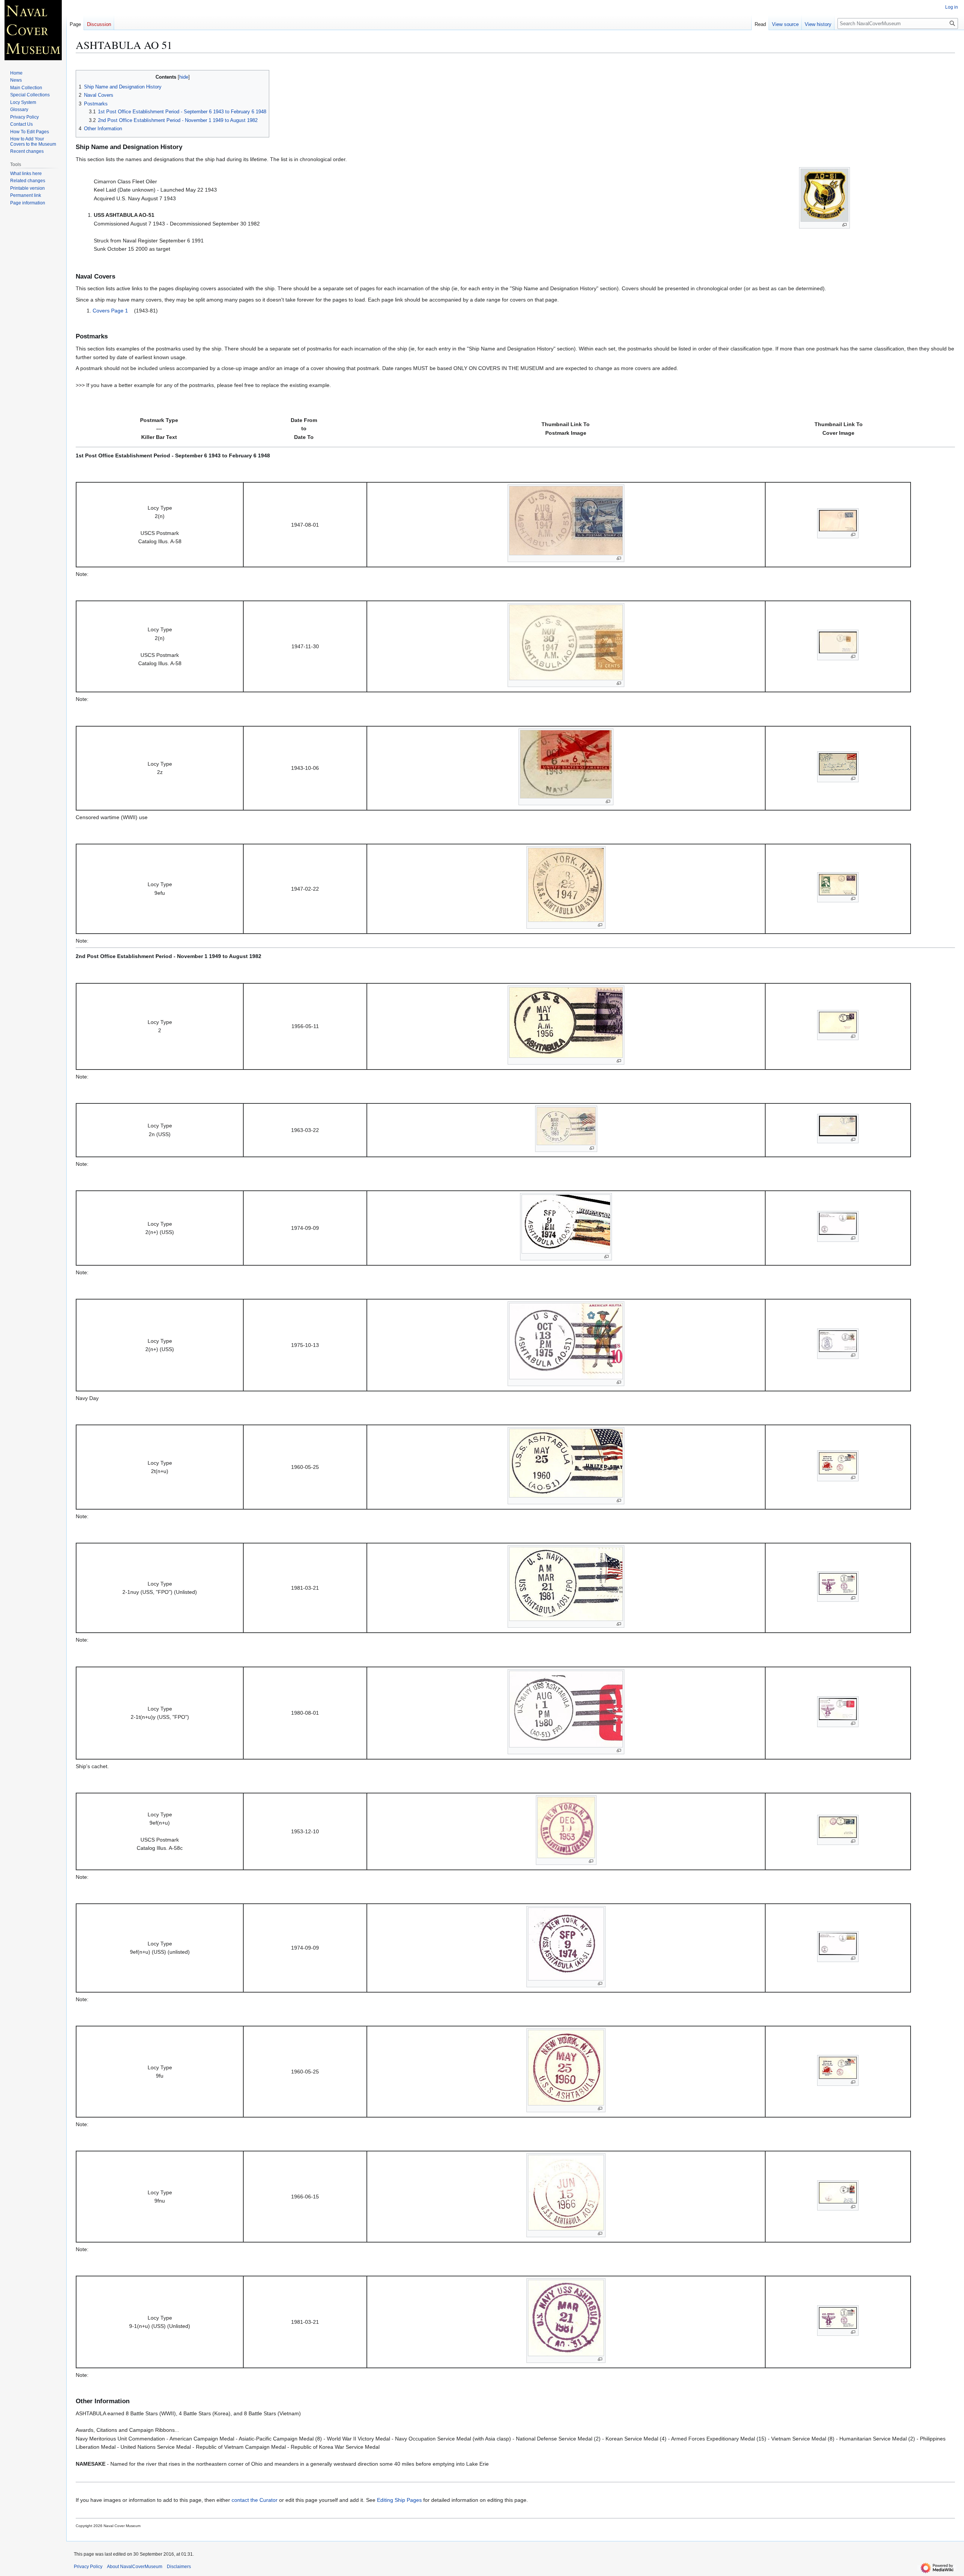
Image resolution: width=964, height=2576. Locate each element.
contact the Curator (255, 2500)
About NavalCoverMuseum (135, 2567)
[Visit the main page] (33, 30)
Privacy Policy (88, 2567)
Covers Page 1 (110, 311)
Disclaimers (179, 2567)
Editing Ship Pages (399, 2500)
